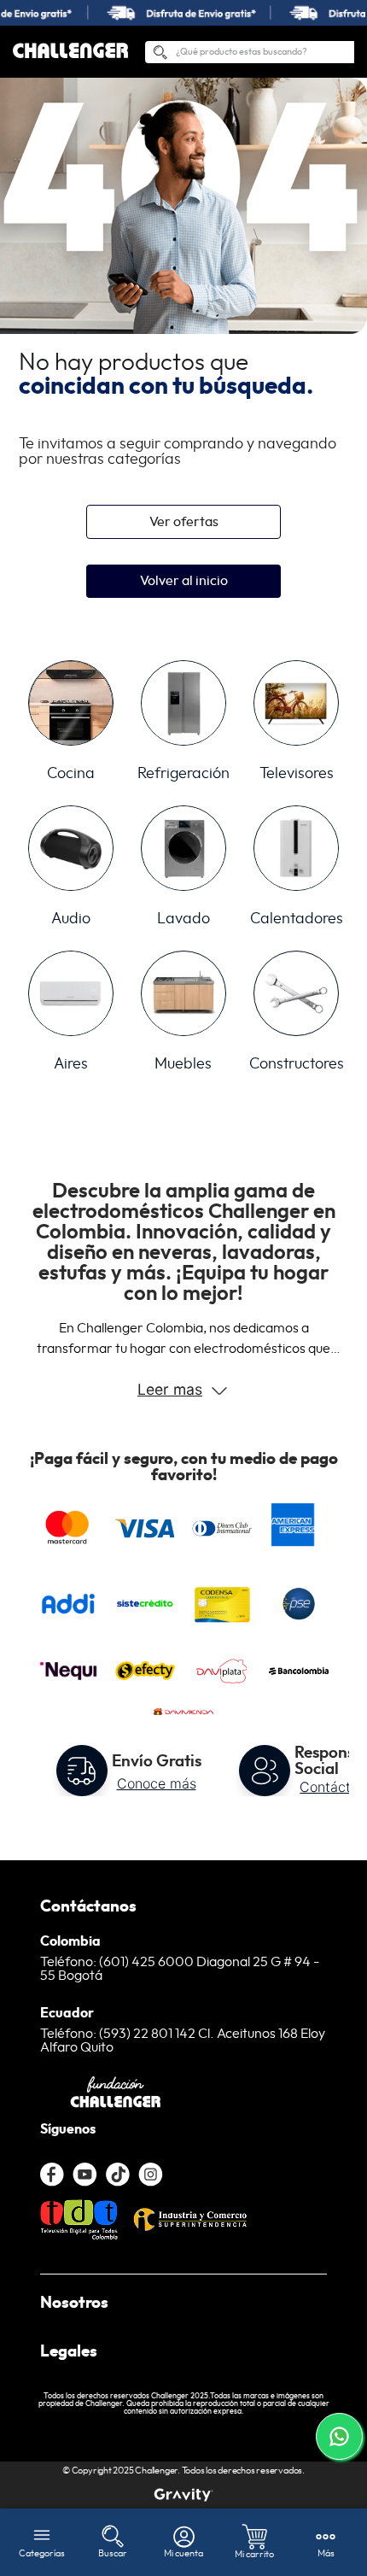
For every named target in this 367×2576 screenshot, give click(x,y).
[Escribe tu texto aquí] (183, 2495)
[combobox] (250, 52)
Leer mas (170, 1389)
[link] (183, 13)
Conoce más (157, 1783)
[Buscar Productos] (160, 55)
